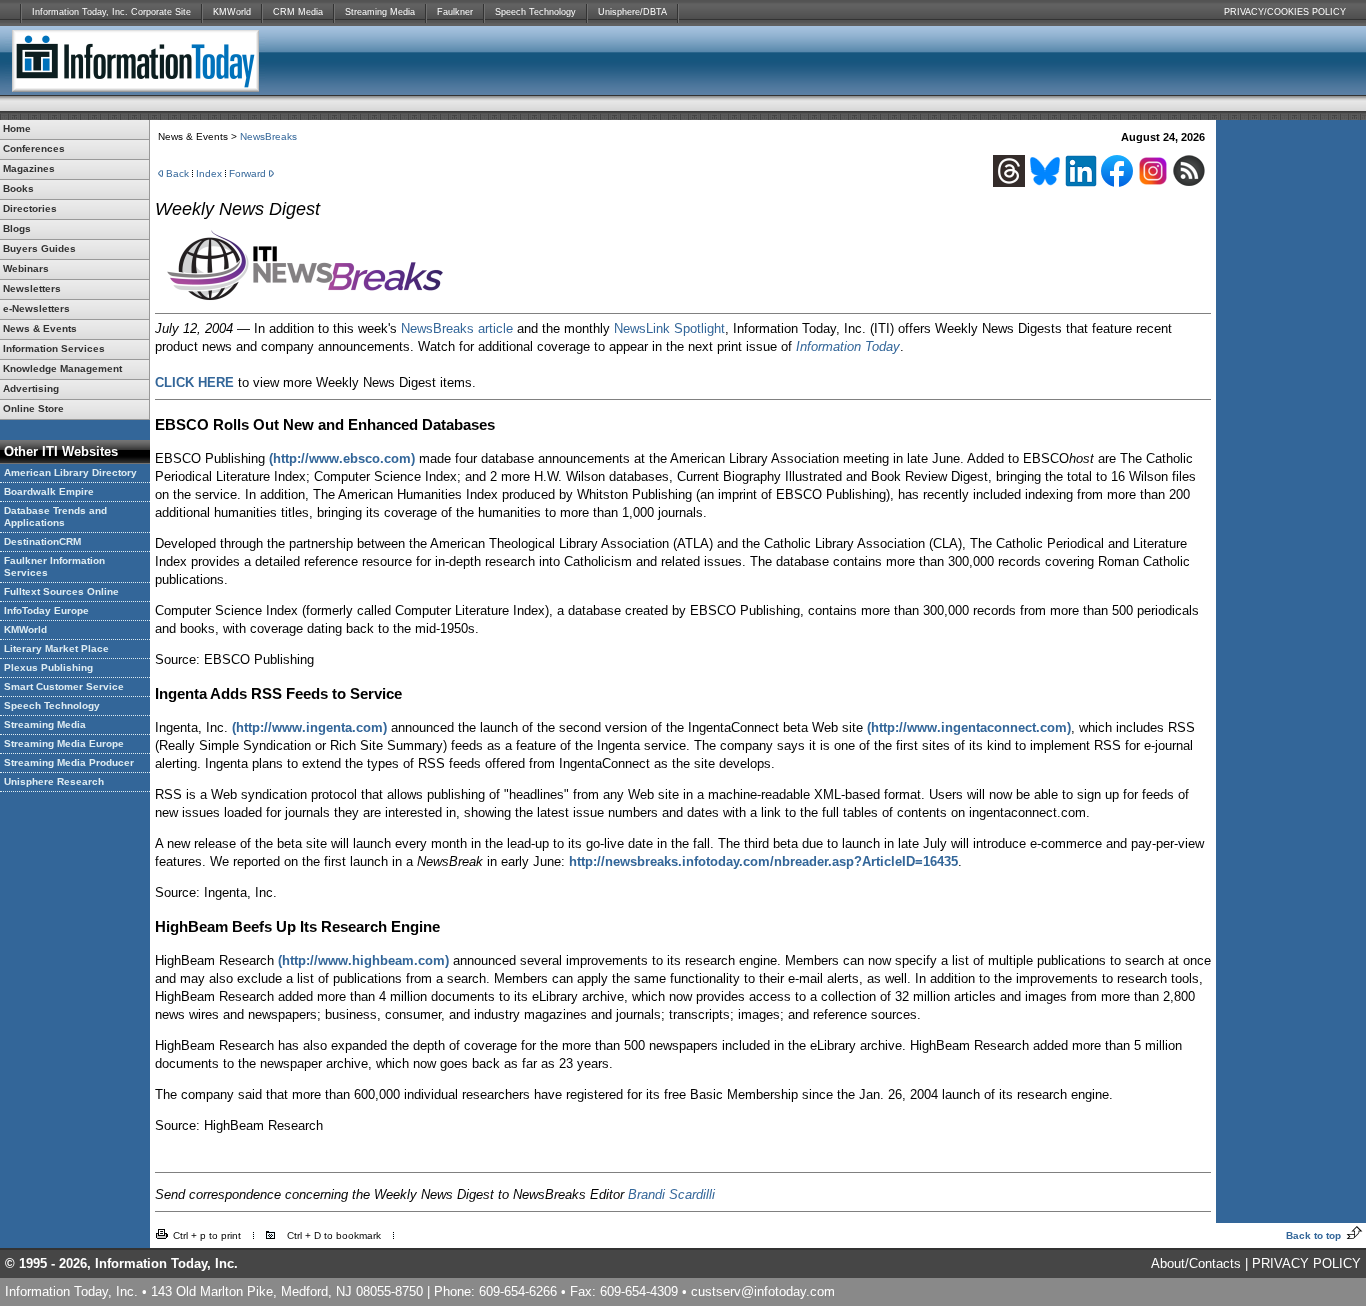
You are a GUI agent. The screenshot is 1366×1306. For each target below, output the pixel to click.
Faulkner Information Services (54, 566)
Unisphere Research (54, 781)
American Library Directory (70, 472)
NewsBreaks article (457, 328)
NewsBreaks (268, 136)
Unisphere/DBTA (632, 12)
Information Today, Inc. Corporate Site (111, 12)
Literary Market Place (56, 648)
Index (209, 173)
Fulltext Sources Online (61, 591)
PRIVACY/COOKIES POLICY (1285, 12)
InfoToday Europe (46, 610)
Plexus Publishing (48, 667)
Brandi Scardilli (671, 1194)
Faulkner (455, 12)
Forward (247, 173)
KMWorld (232, 12)
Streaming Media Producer (69, 762)
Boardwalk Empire (49, 491)
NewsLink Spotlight (669, 328)
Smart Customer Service (64, 686)
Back (177, 173)
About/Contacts (1196, 1263)
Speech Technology (535, 12)
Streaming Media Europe (64, 743)
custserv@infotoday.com (763, 1291)
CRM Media (298, 12)
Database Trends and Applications (55, 516)
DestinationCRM (42, 541)
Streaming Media (380, 12)
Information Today (848, 346)
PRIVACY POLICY (1306, 1263)
